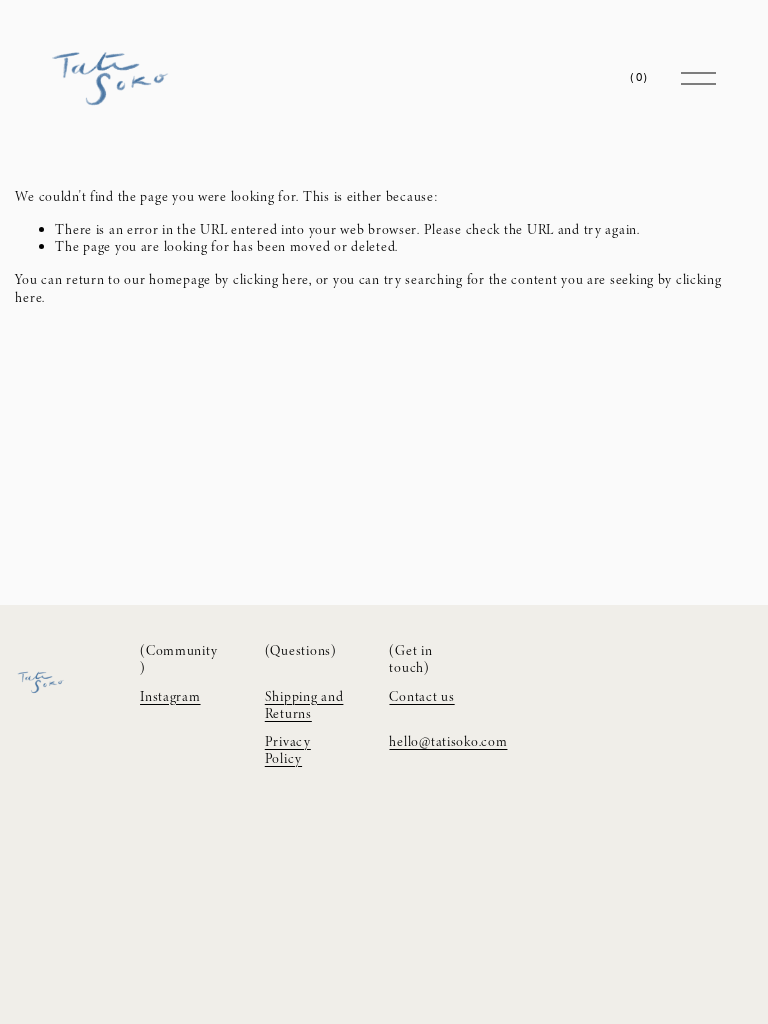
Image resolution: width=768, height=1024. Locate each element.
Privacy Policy (288, 750)
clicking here (271, 279)
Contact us (421, 696)
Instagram (170, 696)
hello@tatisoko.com (448, 741)
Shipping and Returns (304, 705)
